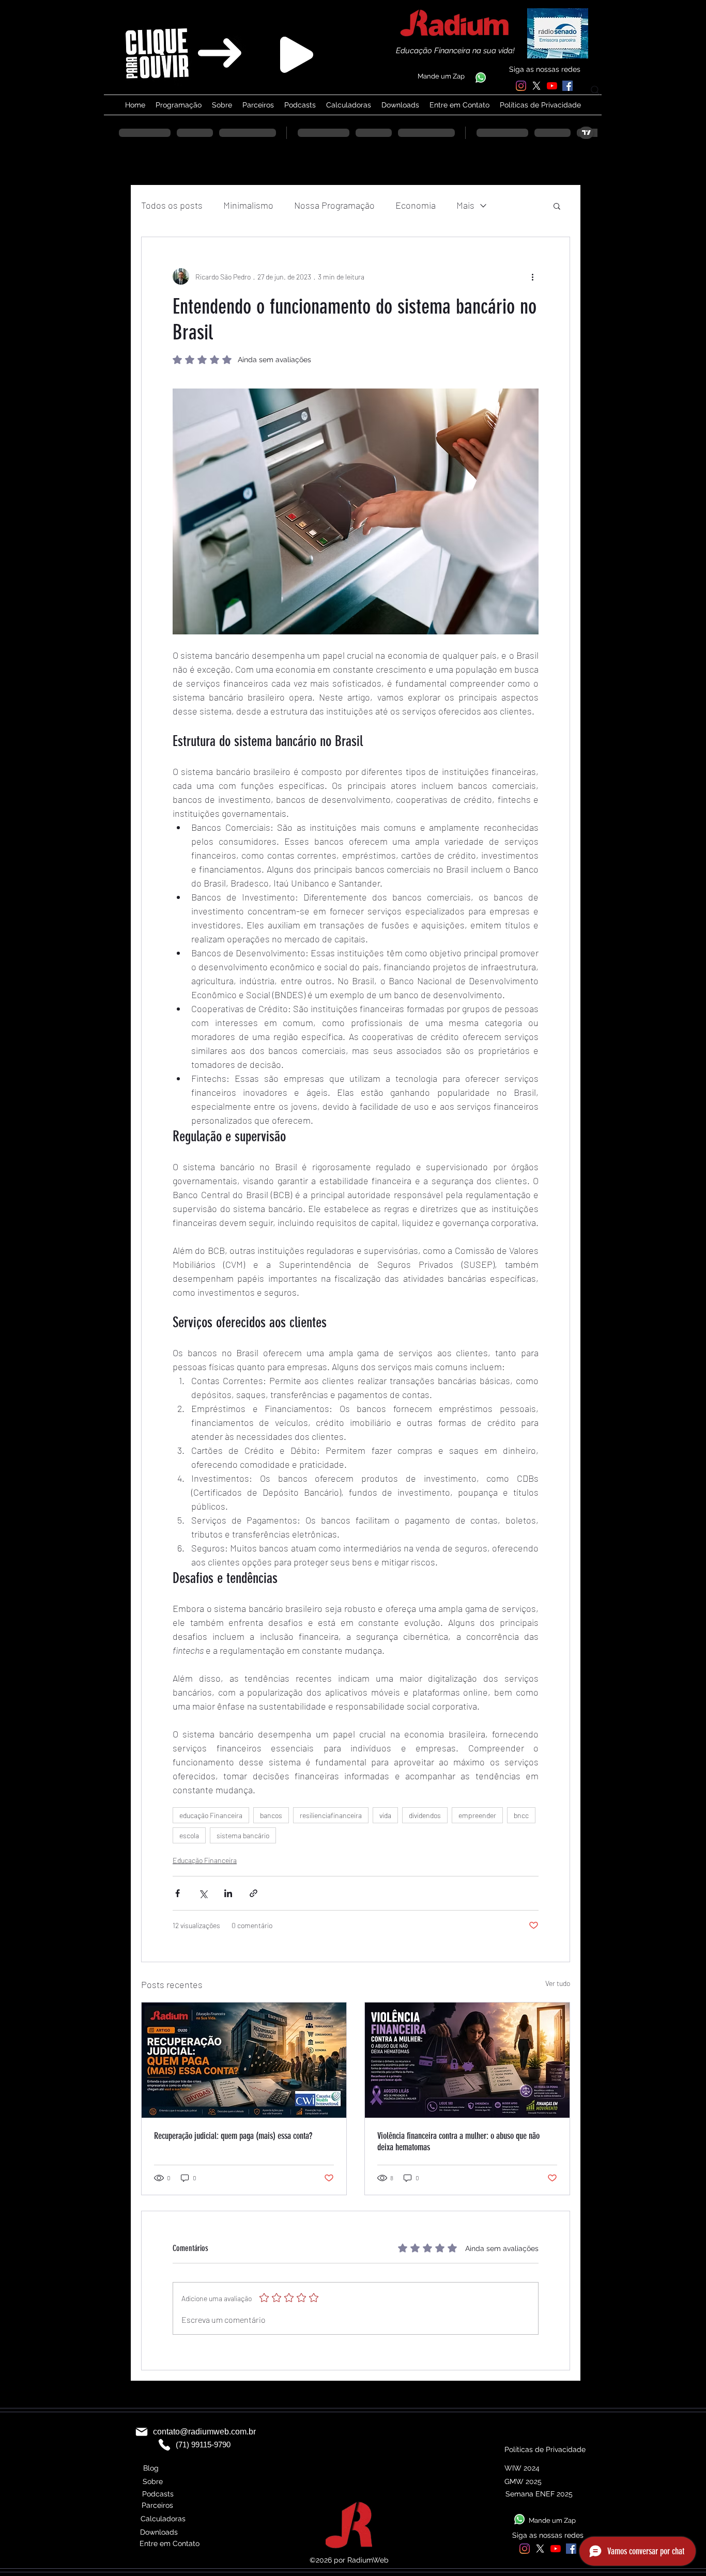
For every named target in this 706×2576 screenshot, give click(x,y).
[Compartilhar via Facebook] (178, 1893)
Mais (465, 205)
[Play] (297, 55)
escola (189, 1835)
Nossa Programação (334, 205)
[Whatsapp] (481, 77)
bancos (271, 1815)
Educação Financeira (205, 1860)
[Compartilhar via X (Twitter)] (203, 1893)
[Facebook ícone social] (567, 86)
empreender (477, 1815)
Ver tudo (558, 1983)
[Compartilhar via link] (254, 1893)
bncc (521, 1815)
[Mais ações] (532, 276)
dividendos (425, 1815)
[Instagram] (521, 86)
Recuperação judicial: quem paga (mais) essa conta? (233, 2136)
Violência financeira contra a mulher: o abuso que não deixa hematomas (458, 2142)
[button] (557, 206)
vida (385, 1815)
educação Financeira (211, 1815)
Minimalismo (248, 205)
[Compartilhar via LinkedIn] (228, 1893)
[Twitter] (536, 86)
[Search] (595, 90)
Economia (416, 205)
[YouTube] (552, 86)
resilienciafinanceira (331, 1815)
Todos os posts (172, 205)
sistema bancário (243, 1835)
